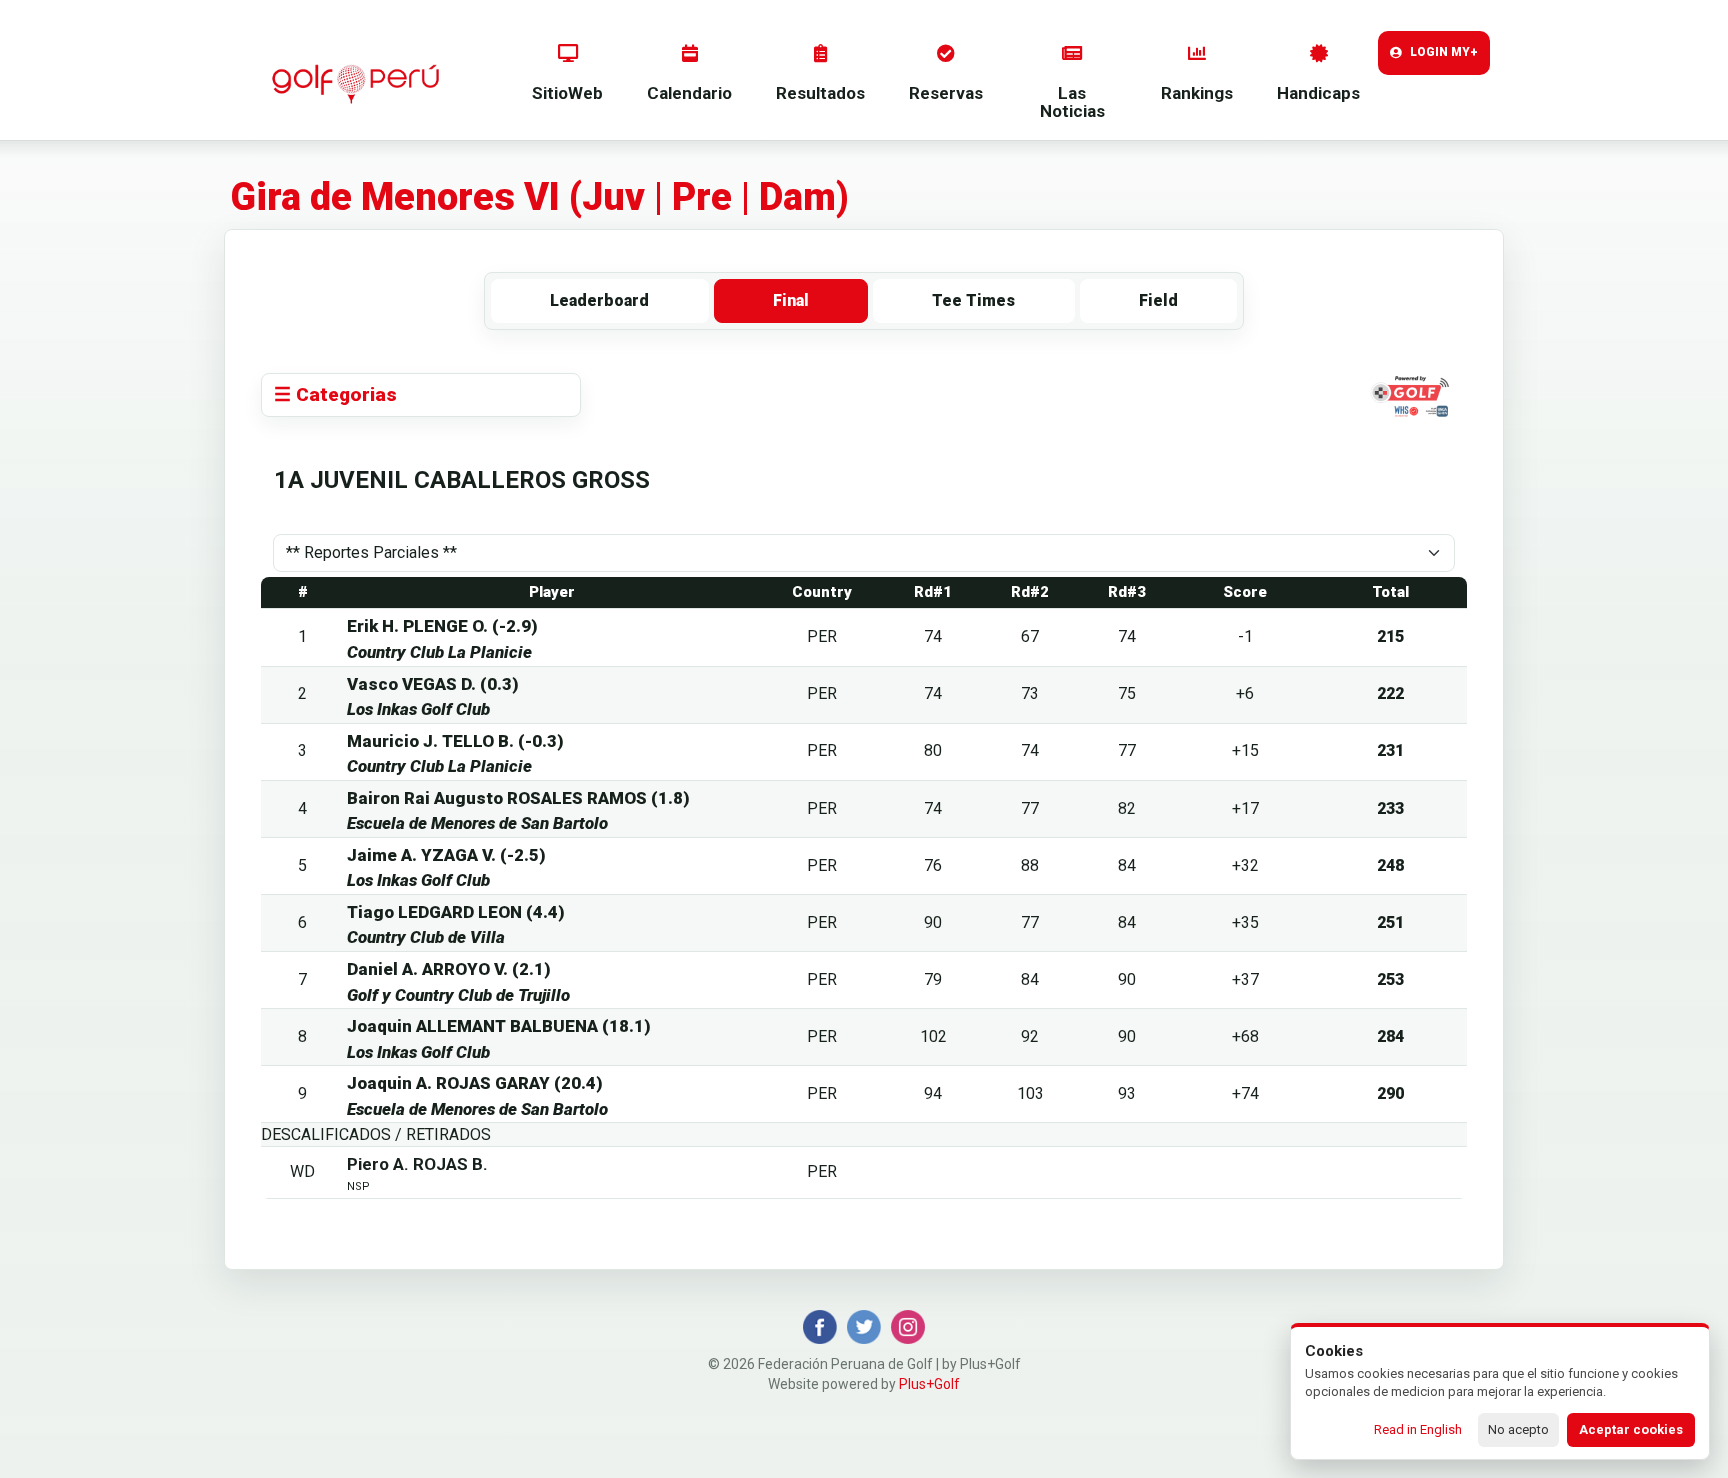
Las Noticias (1072, 102)
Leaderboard (599, 300)
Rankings (1197, 93)
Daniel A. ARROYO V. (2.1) (449, 969)
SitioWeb (567, 93)
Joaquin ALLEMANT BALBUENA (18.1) (499, 1026)
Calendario (689, 93)
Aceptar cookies (1631, 1429)
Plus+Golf (929, 1384)
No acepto (1518, 1429)
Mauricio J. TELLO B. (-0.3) (455, 741)
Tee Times (973, 300)
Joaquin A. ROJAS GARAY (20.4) (475, 1083)
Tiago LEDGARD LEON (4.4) (456, 912)
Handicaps (1318, 93)
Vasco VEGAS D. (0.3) (433, 684)
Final (791, 300)
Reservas (946, 93)
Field (1158, 300)
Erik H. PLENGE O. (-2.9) (442, 626)
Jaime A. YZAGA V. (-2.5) (446, 855)
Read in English (1418, 1429)
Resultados (820, 93)
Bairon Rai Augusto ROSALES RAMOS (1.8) (518, 798)
